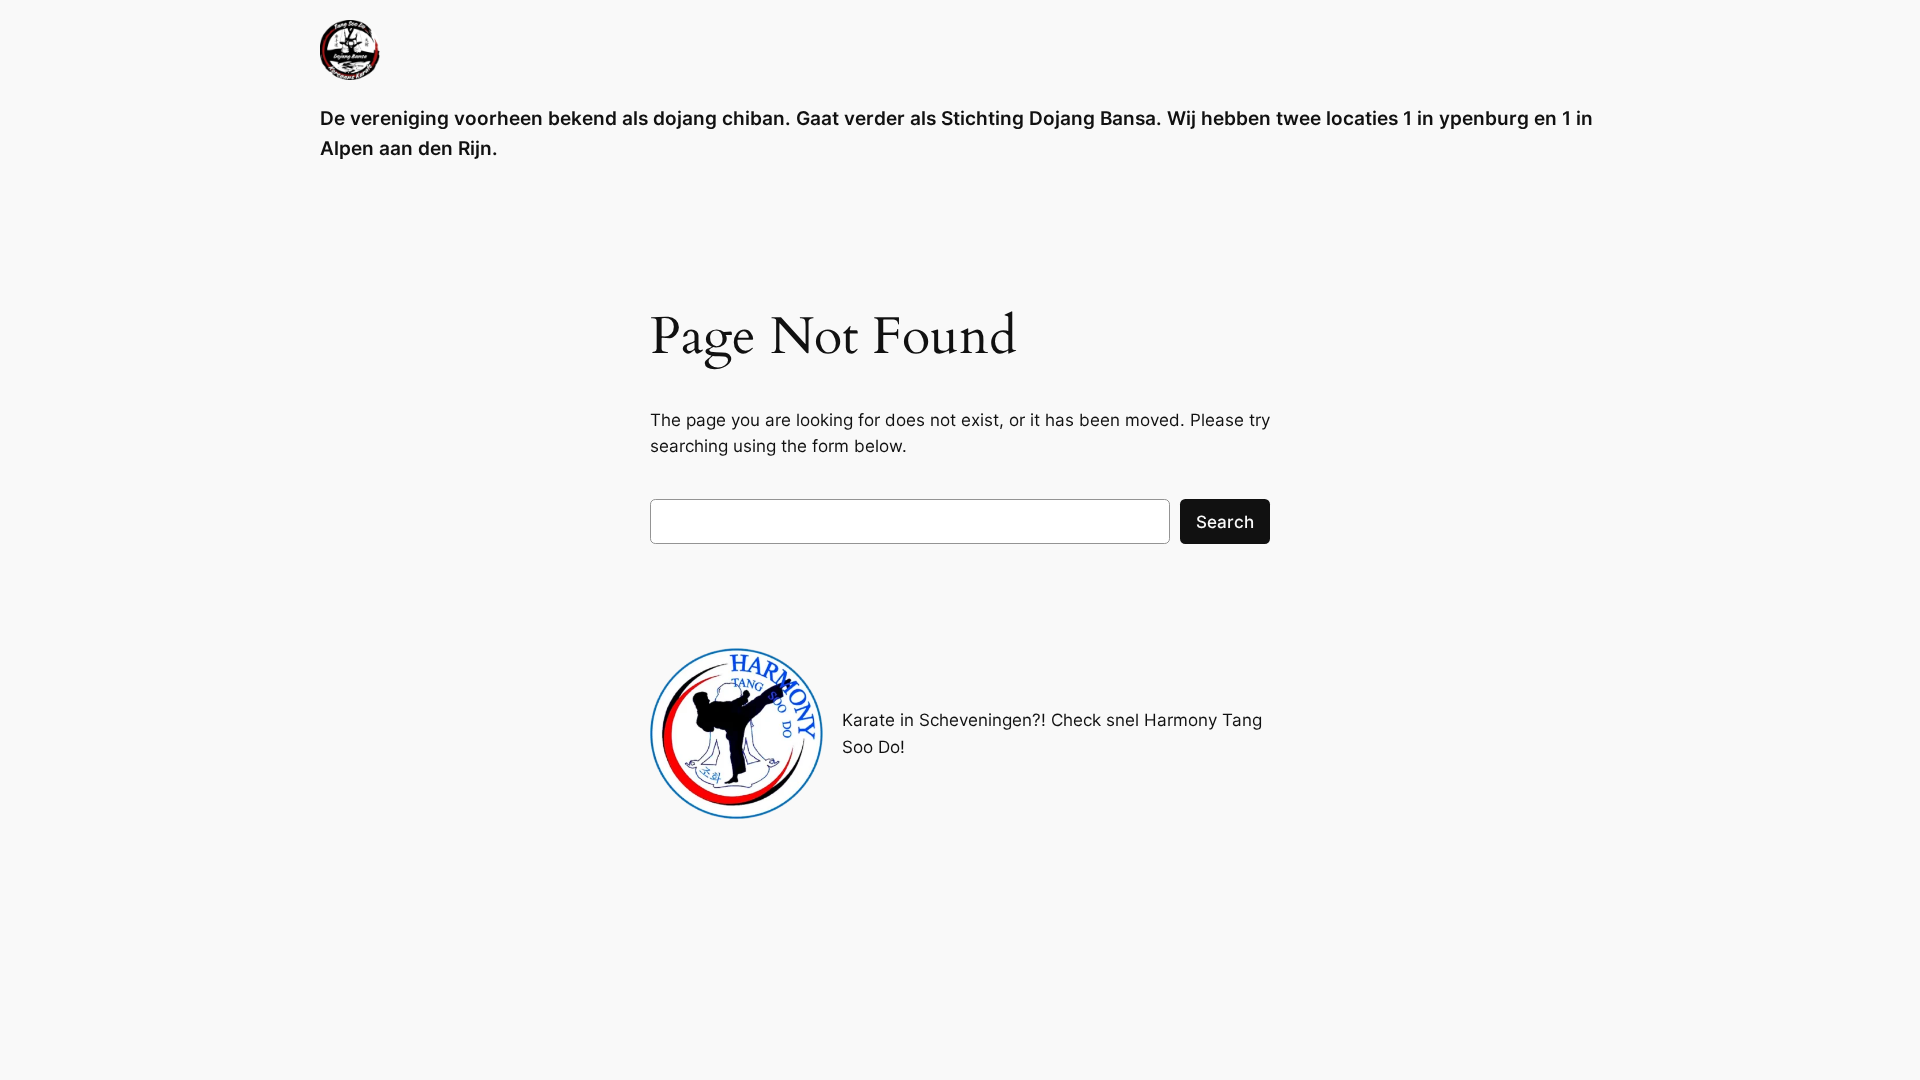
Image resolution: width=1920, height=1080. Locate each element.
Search (1225, 522)
